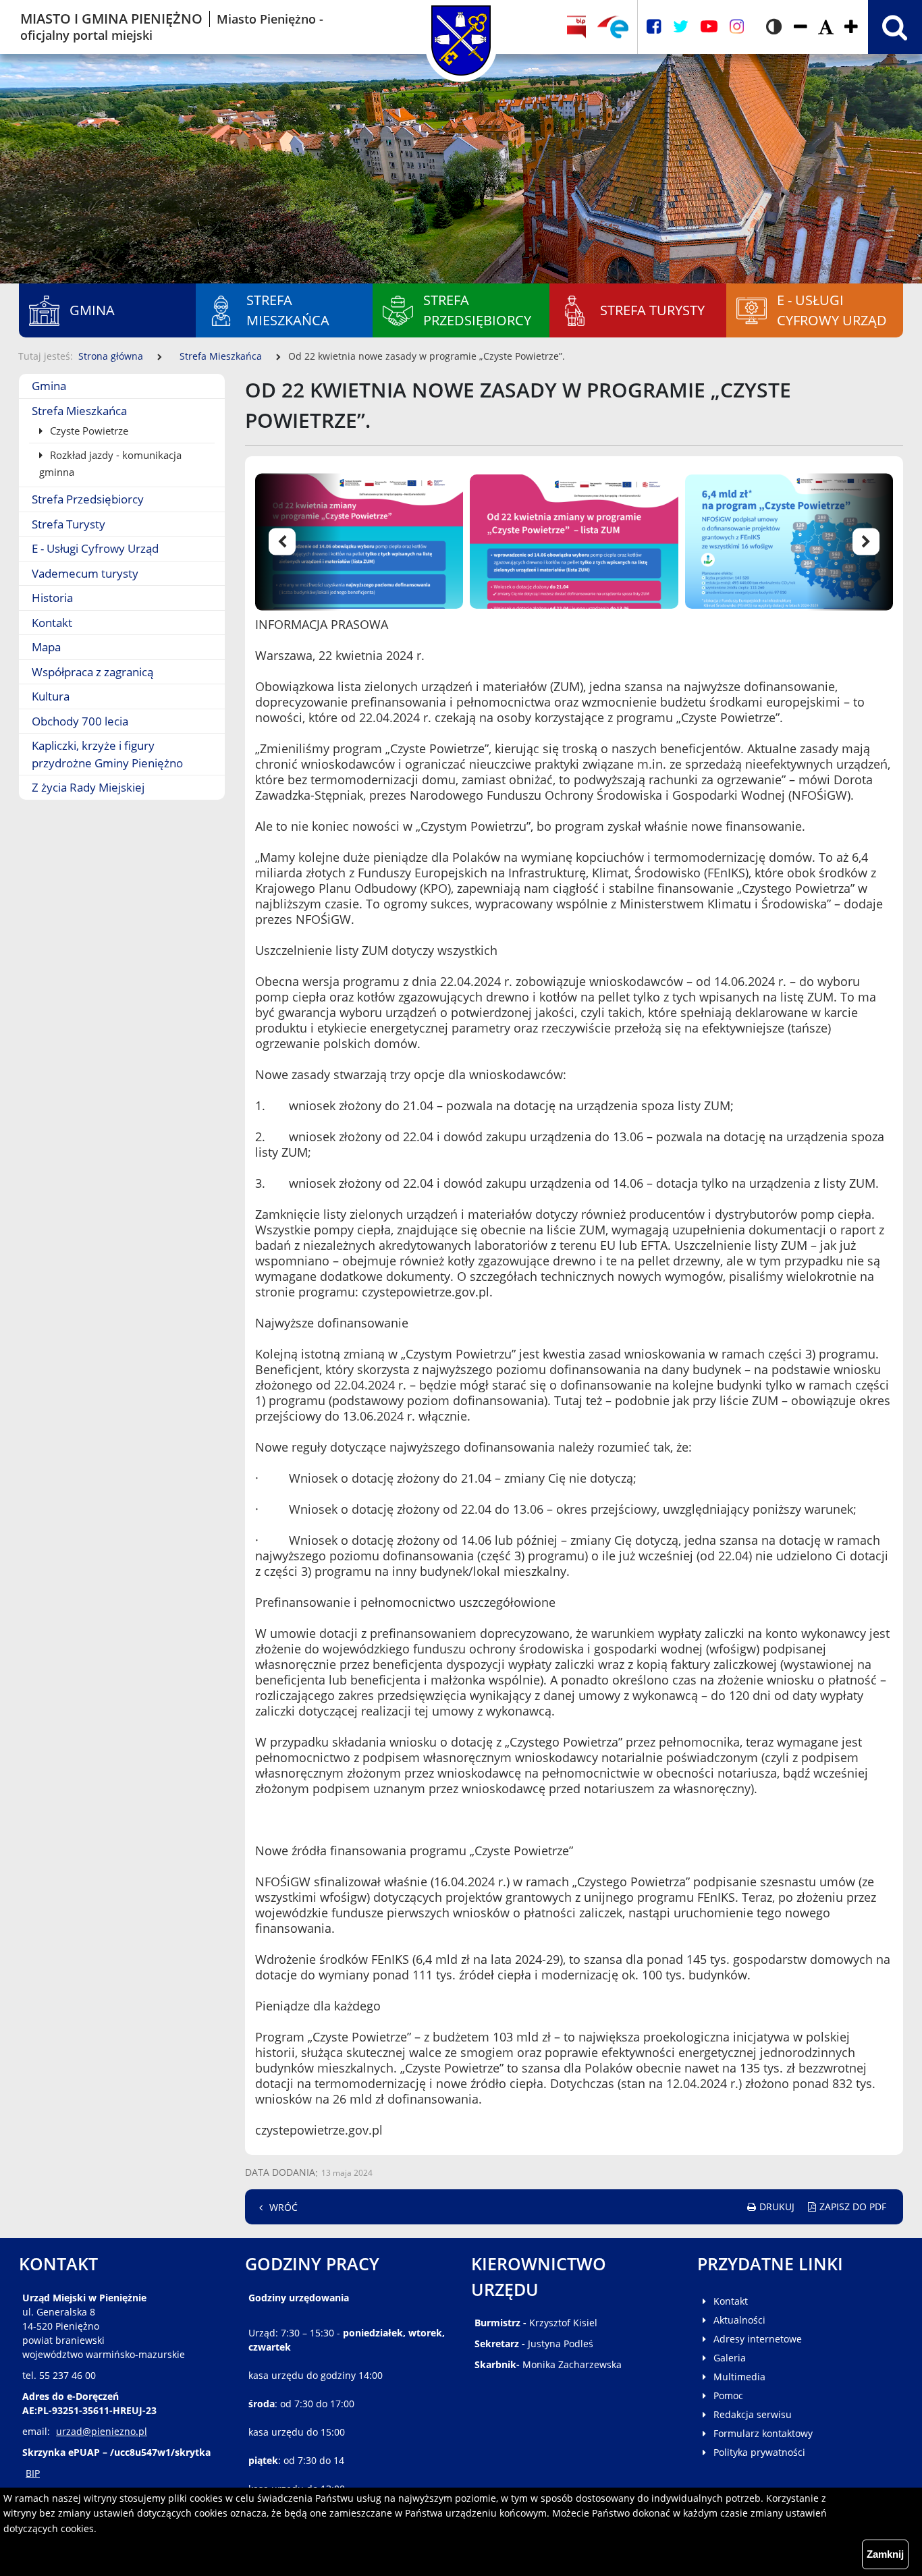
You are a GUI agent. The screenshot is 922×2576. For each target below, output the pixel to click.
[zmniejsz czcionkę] (801, 27)
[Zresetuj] (826, 27)
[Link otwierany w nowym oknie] (613, 27)
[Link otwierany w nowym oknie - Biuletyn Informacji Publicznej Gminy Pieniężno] (577, 27)
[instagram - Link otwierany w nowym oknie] (737, 27)
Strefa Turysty (69, 524)
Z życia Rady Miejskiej (88, 787)
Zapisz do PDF (853, 2207)
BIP (33, 2473)
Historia (52, 598)
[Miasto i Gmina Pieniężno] (461, 27)
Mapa (46, 647)
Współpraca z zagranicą (92, 672)
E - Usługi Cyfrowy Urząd (95, 548)
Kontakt (52, 623)
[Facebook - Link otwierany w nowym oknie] (654, 27)
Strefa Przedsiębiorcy (88, 499)
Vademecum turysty (85, 573)
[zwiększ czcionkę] (851, 27)
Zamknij (885, 2554)
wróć (283, 2207)
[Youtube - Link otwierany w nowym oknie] (709, 27)
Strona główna (111, 356)
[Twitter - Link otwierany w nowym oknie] (681, 27)
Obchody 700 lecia (80, 721)
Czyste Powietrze (88, 431)
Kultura (51, 696)
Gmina (49, 386)
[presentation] (306, 542)
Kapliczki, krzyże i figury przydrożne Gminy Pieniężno (107, 754)
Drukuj (777, 2207)
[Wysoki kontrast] (774, 27)
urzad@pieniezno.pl (102, 2431)
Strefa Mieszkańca (221, 356)
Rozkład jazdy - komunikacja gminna (110, 463)
